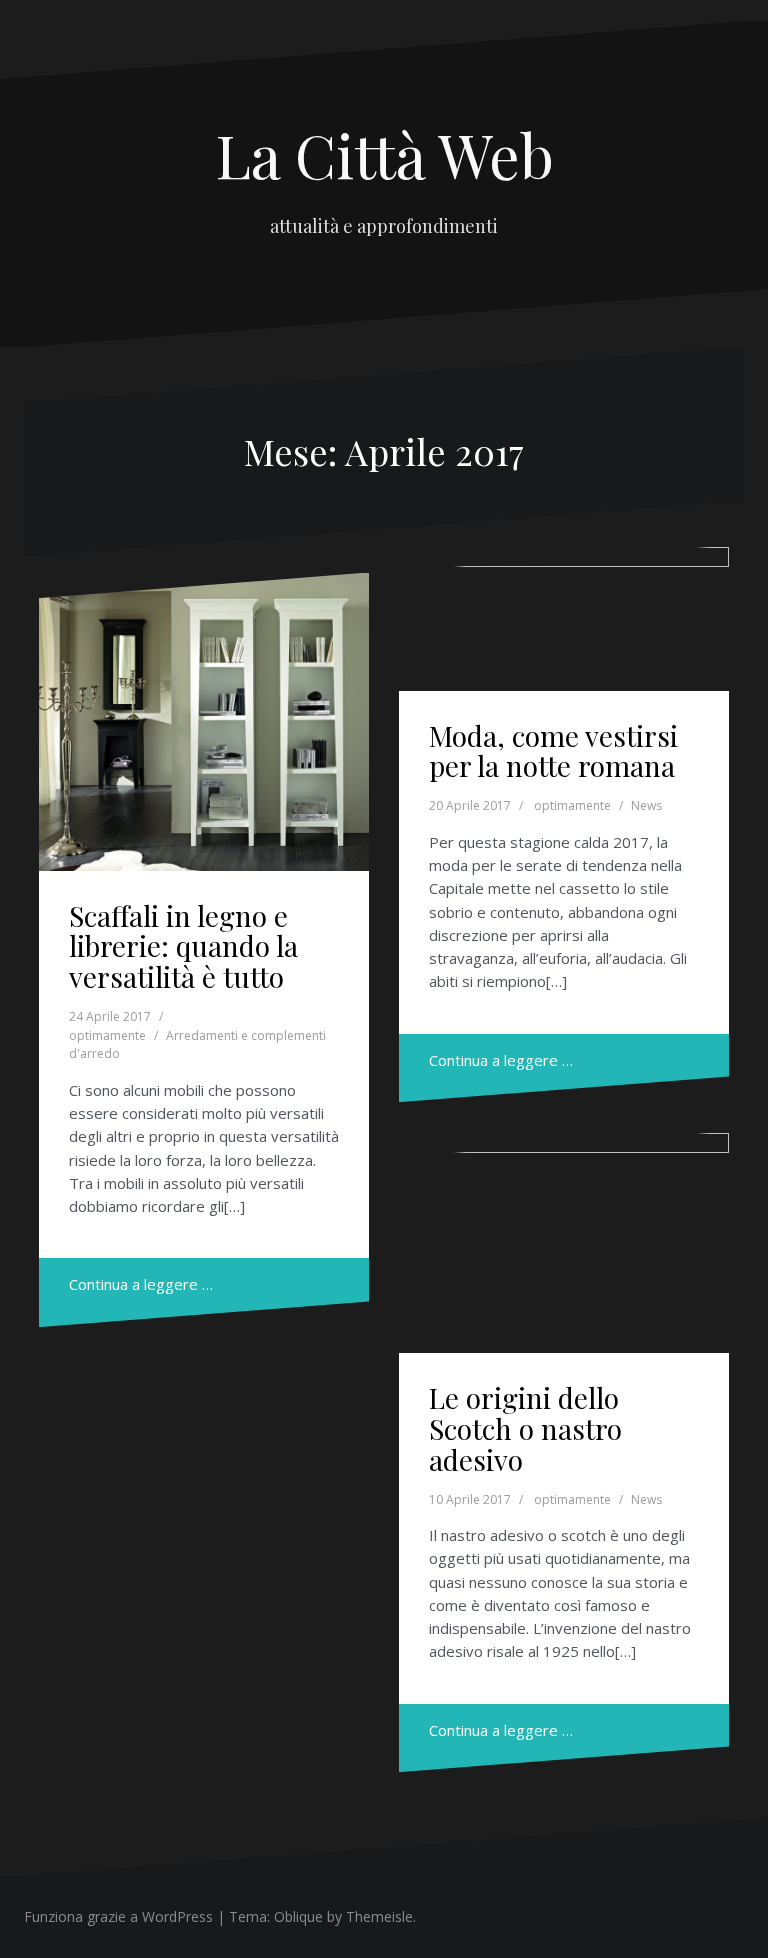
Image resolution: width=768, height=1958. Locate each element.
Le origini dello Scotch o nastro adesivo (525, 1428)
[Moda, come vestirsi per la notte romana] (563, 633)
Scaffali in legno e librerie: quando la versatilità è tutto (183, 946)
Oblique (298, 1916)
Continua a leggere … (141, 1284)
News (646, 805)
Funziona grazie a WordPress (118, 1916)
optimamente (107, 1035)
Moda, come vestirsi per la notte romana (553, 751)
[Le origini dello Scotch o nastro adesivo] (563, 1250)
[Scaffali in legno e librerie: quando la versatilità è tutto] (203, 721)
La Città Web (384, 154)
